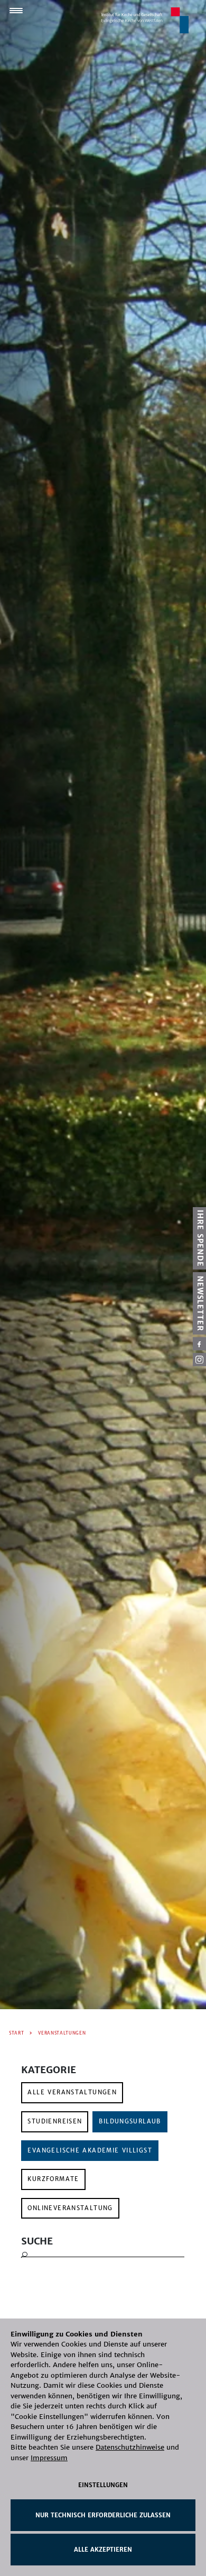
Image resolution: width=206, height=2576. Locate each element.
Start (16, 2033)
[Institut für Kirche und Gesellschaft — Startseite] (145, 20)
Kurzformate (53, 2179)
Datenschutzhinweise (130, 2447)
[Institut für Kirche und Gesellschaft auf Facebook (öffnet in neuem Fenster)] (199, 1344)
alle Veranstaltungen (72, 2092)
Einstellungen (103, 2485)
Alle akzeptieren (103, 2550)
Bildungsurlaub (130, 2121)
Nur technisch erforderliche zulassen (103, 2515)
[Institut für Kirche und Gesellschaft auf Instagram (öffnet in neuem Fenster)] (199, 1360)
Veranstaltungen (62, 2033)
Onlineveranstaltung (70, 2208)
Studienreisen (55, 2121)
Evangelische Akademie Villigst (90, 2150)
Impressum (49, 2458)
